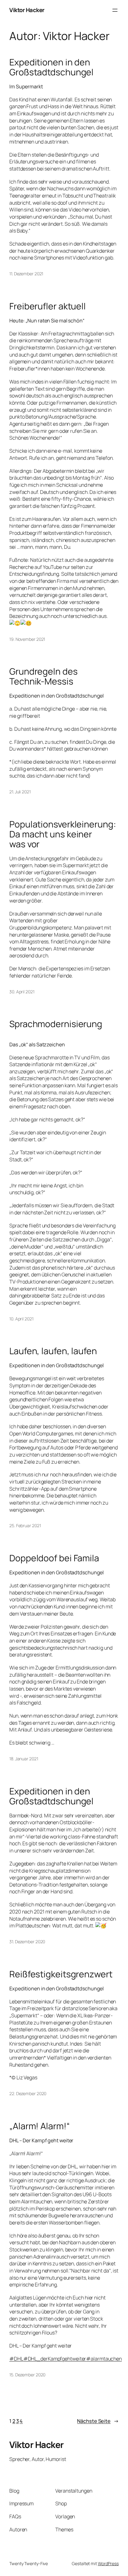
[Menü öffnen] (115, 10)
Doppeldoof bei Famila (54, 1558)
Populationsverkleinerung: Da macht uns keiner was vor (63, 834)
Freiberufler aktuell (48, 306)
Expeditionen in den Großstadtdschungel (51, 67)
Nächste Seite (98, 2421)
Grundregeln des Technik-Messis (43, 676)
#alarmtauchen (104, 2359)
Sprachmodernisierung (56, 1024)
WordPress (108, 2563)
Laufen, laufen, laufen (53, 1351)
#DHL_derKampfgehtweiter (55, 2359)
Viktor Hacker (27, 10)
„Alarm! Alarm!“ (40, 2126)
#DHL (16, 2359)
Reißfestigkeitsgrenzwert (61, 1974)
